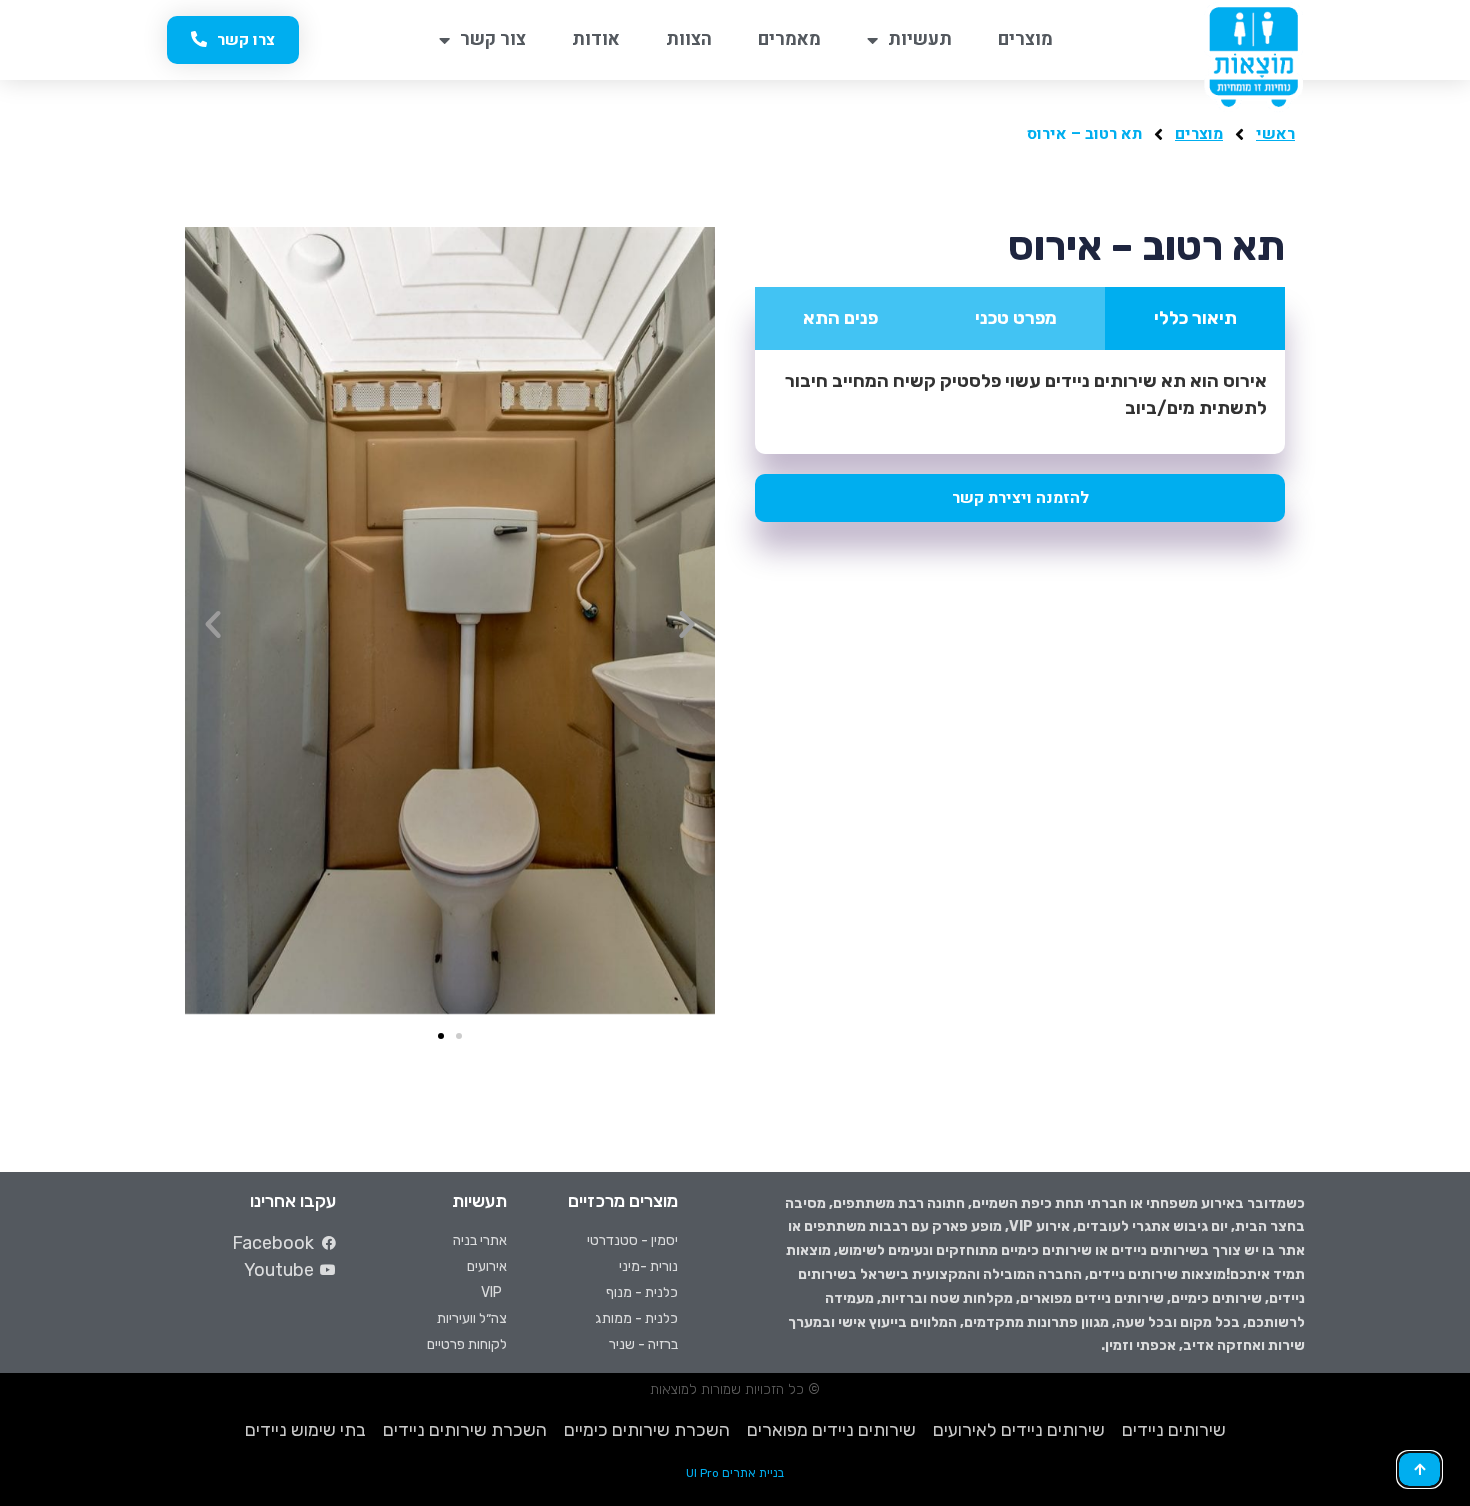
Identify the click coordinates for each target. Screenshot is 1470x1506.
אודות (596, 39)
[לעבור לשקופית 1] (441, 1036)
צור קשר (493, 39)
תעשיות (920, 39)
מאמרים (789, 39)
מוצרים (1025, 39)
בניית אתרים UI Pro (735, 1473)
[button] (213, 624)
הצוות (689, 39)
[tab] (1195, 318)
